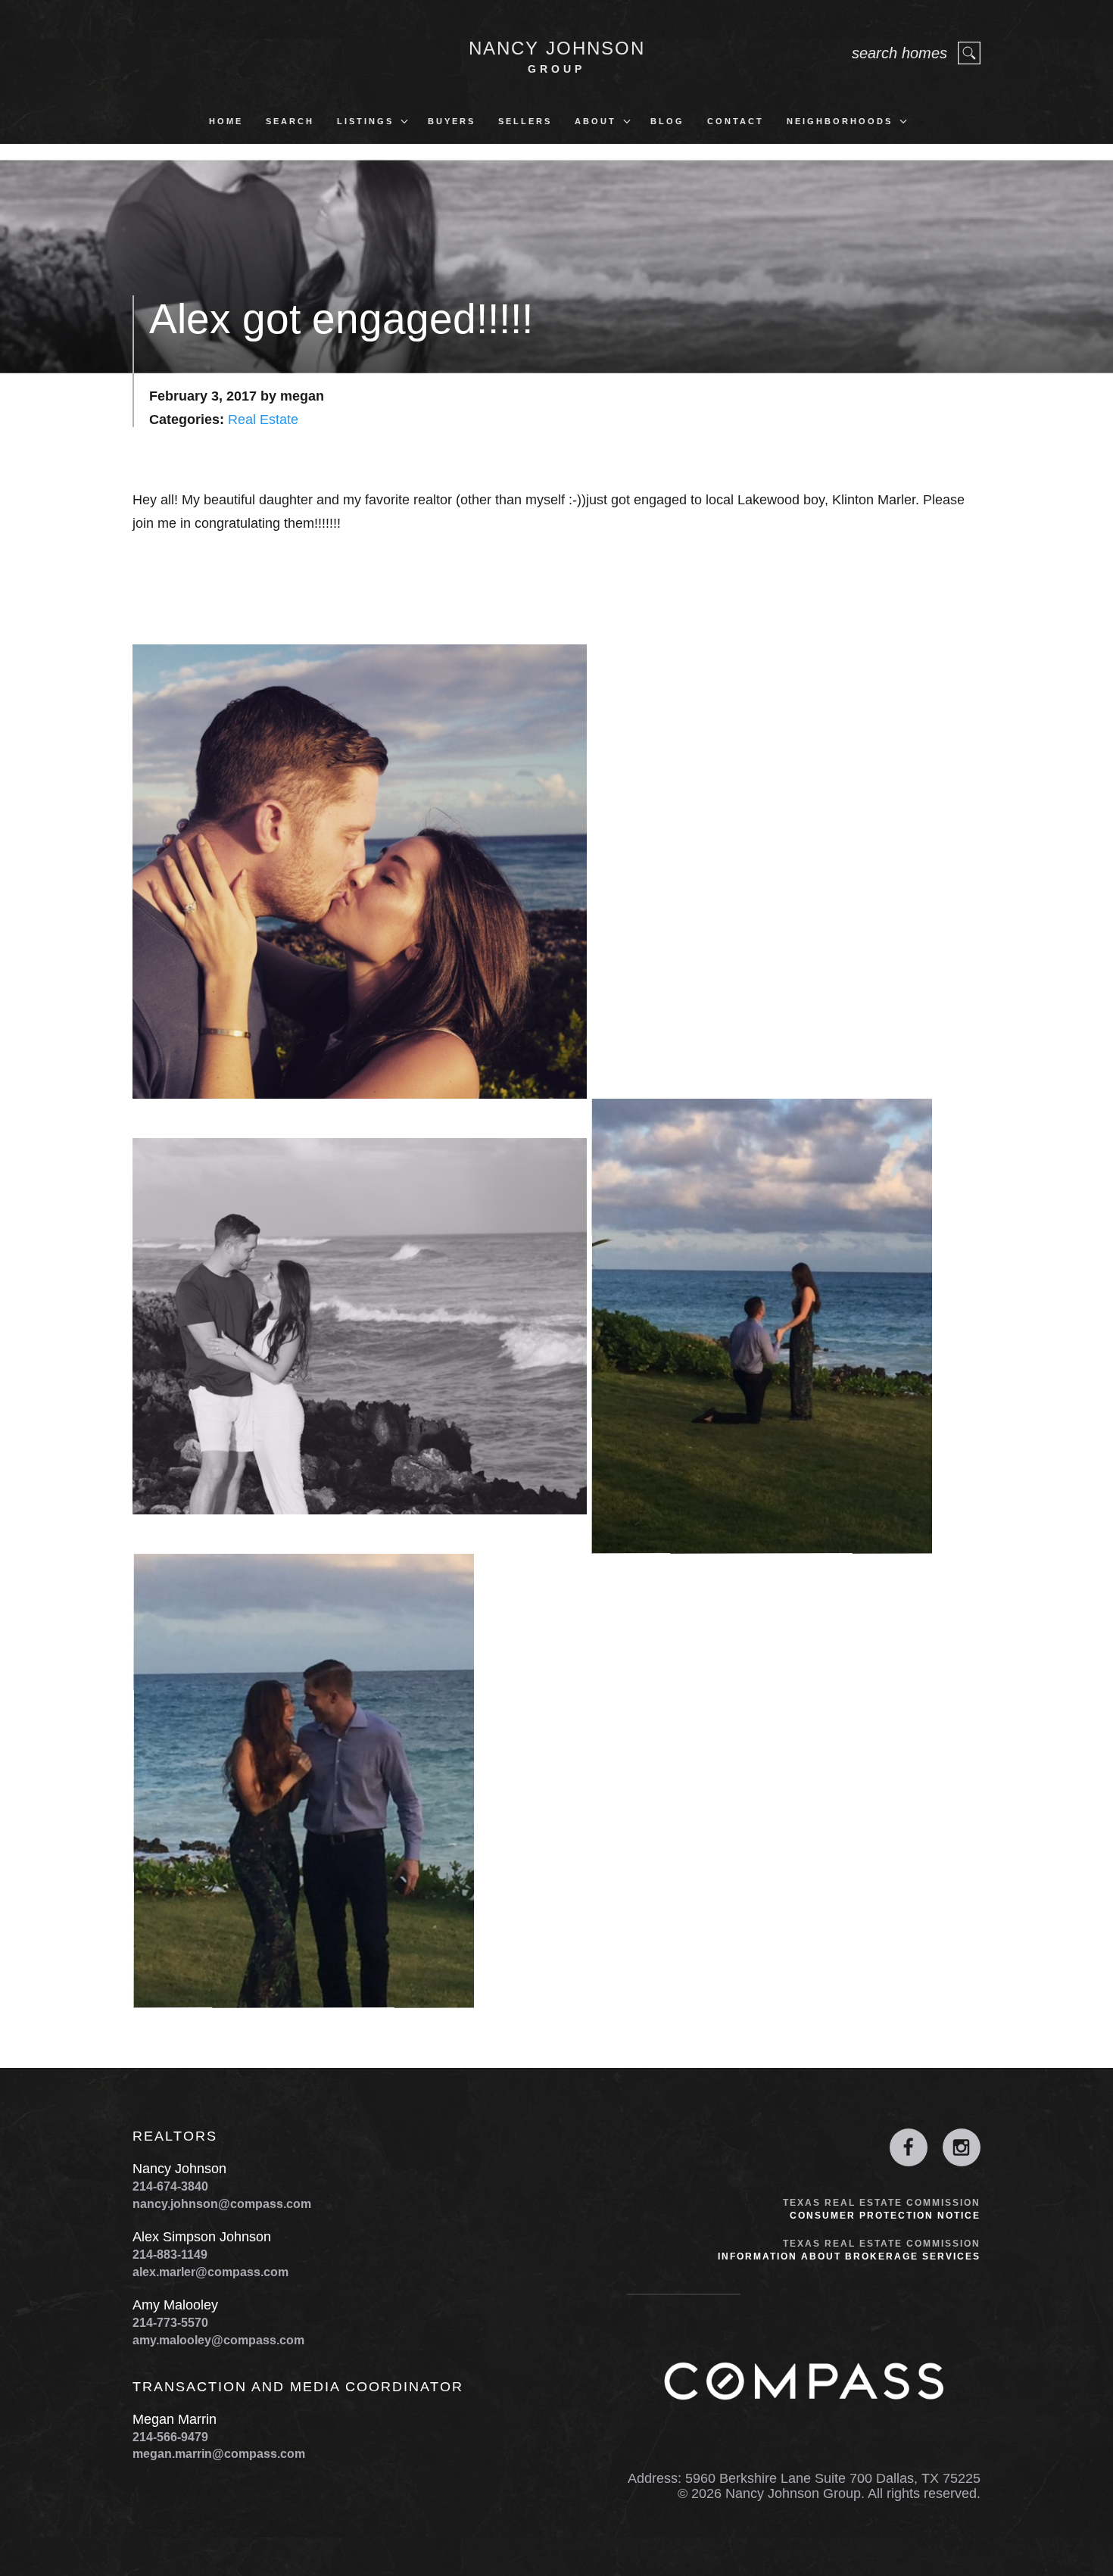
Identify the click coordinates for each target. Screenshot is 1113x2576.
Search (290, 121)
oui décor (25, 2569)
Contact (736, 121)
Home (226, 121)
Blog (667, 121)
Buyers (452, 121)
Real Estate (263, 419)
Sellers (525, 121)
